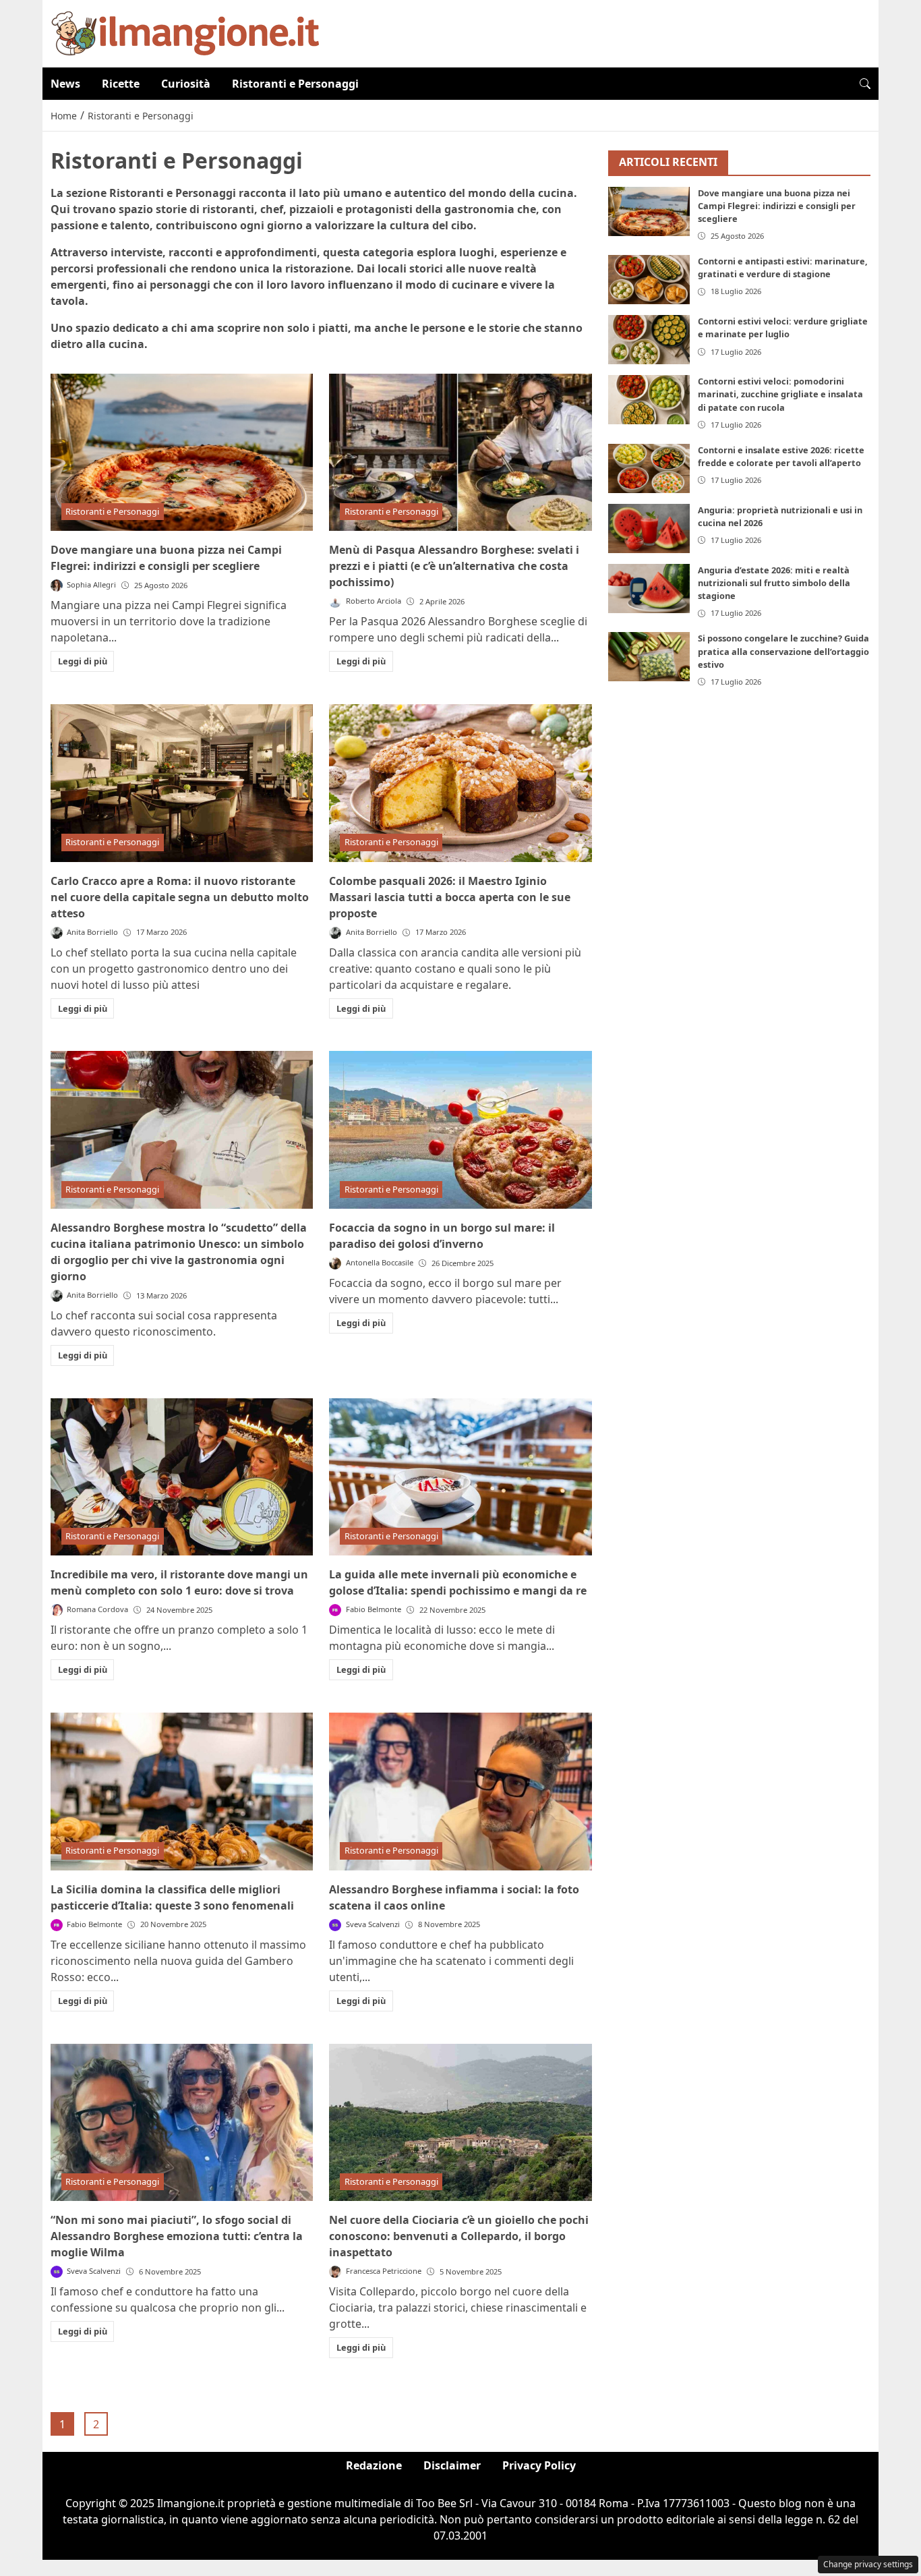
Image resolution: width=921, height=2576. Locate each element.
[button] (865, 84)
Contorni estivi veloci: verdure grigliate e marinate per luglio (783, 327)
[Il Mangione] (185, 32)
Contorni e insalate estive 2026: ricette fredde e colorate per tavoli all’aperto (781, 456)
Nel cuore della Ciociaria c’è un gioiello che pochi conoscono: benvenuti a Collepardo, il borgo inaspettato (459, 2236)
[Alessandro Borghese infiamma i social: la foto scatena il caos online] (460, 1792)
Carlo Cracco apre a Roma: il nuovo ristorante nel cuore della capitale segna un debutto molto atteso (180, 897)
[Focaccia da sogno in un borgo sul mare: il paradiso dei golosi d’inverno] (460, 1130)
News (65, 84)
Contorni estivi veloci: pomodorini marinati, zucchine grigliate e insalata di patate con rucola (780, 394)
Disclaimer (452, 2465)
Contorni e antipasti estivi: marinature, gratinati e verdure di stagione (783, 267)
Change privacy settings (868, 2564)
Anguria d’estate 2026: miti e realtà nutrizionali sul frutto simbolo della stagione (774, 583)
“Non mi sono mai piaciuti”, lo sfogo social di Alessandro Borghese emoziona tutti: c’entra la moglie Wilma (177, 2236)
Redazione (374, 2465)
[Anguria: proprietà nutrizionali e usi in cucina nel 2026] (649, 528)
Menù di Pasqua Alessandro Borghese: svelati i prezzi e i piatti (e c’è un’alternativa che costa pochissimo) (454, 566)
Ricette (121, 84)
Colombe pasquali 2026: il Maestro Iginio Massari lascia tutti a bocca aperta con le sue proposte (450, 897)
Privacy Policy (539, 2465)
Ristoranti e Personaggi (295, 84)
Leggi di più (83, 661)
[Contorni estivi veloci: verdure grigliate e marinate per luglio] (649, 340)
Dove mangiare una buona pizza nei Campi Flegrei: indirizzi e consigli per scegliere (777, 206)
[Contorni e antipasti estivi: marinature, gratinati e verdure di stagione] (649, 280)
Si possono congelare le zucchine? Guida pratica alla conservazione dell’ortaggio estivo (783, 651)
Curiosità (186, 84)
